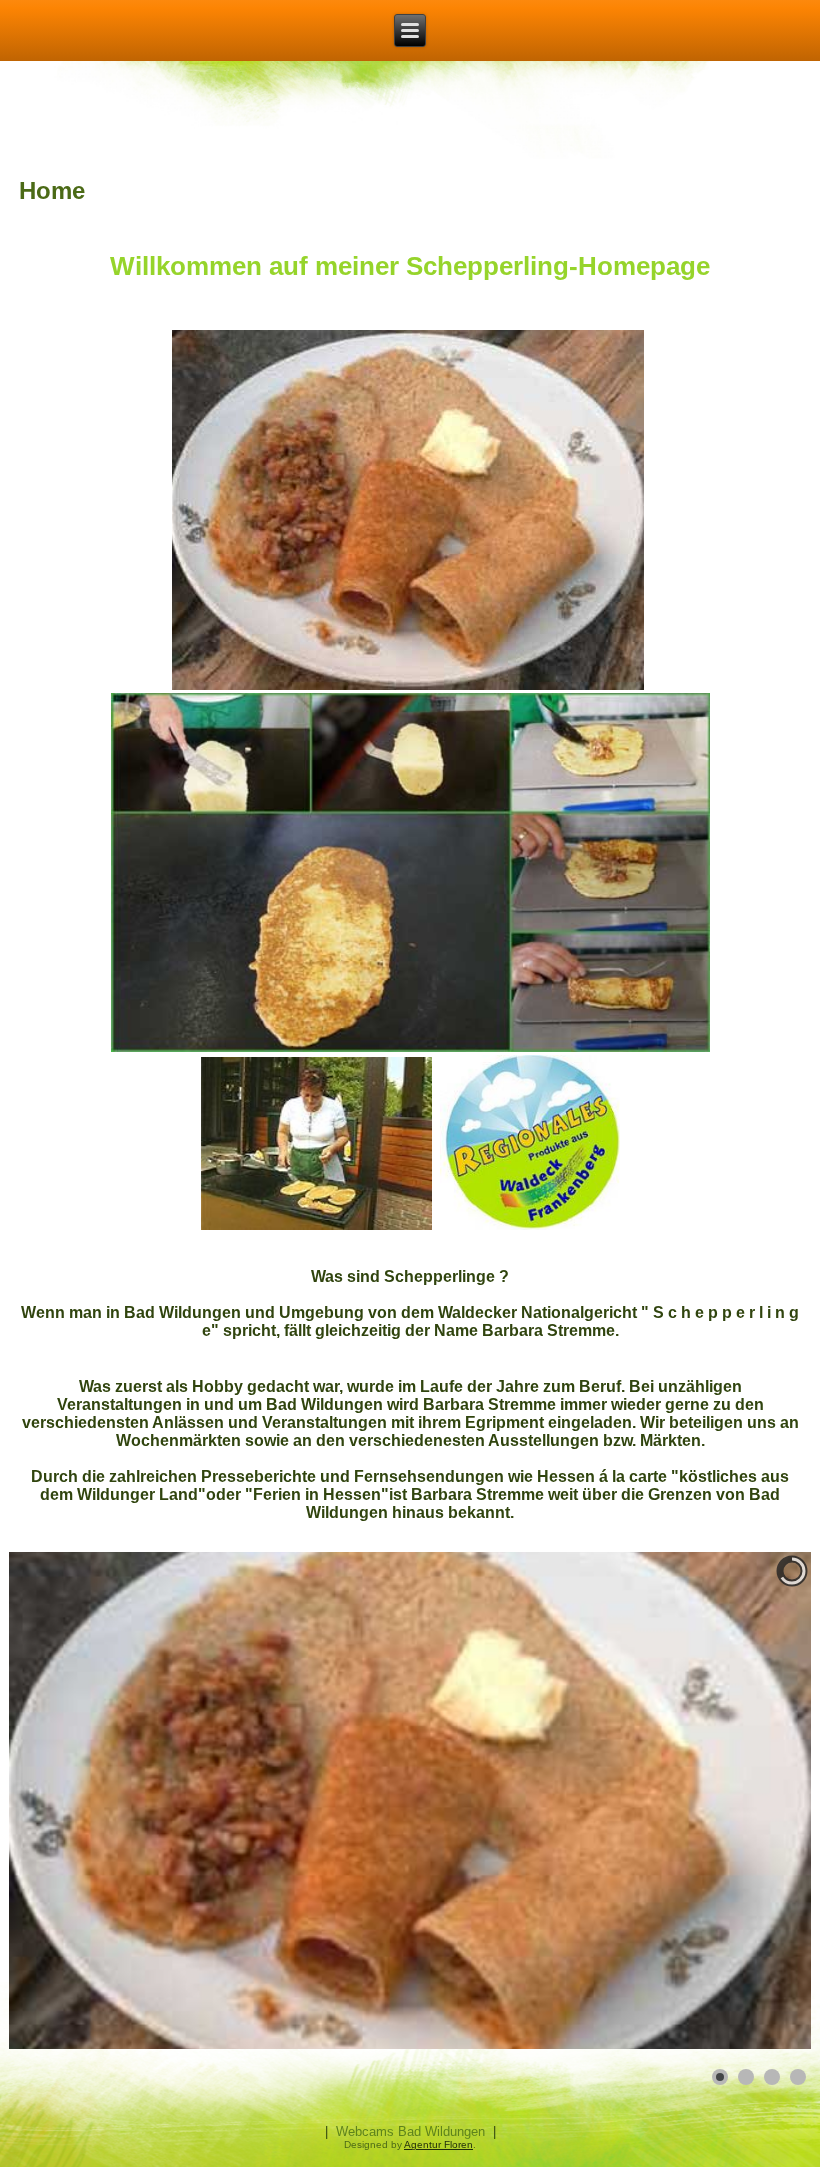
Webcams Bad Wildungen (410, 2131)
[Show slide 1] (720, 2077)
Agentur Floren (438, 2144)
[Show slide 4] (798, 2077)
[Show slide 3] (772, 2077)
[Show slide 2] (746, 2077)
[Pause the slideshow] (750, 1801)
